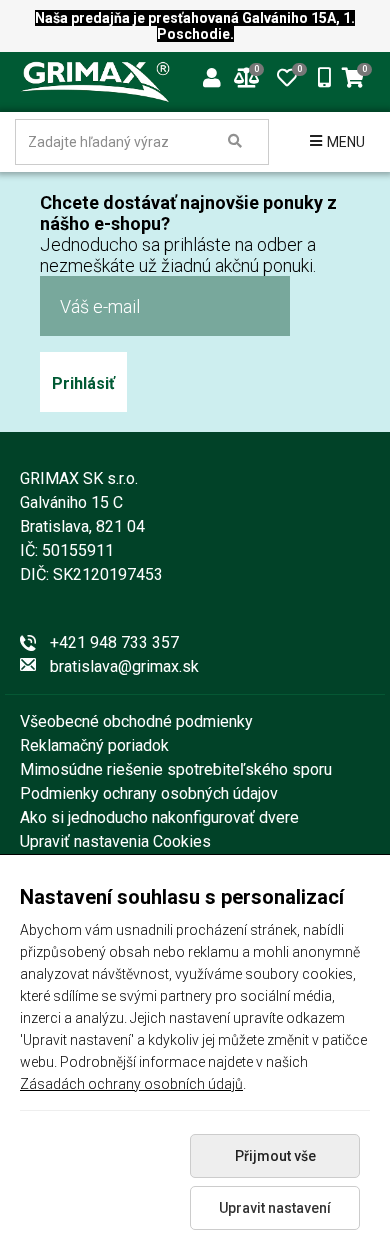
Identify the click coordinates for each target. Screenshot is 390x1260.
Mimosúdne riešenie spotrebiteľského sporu (176, 769)
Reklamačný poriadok (94, 745)
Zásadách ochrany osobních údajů (131, 1084)
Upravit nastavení (275, 1208)
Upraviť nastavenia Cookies (115, 841)
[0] (287, 76)
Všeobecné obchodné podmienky (136, 721)
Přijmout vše (275, 1156)
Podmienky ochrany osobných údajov (149, 793)
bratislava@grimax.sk (124, 666)
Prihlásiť (83, 383)
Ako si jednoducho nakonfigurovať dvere (159, 817)
